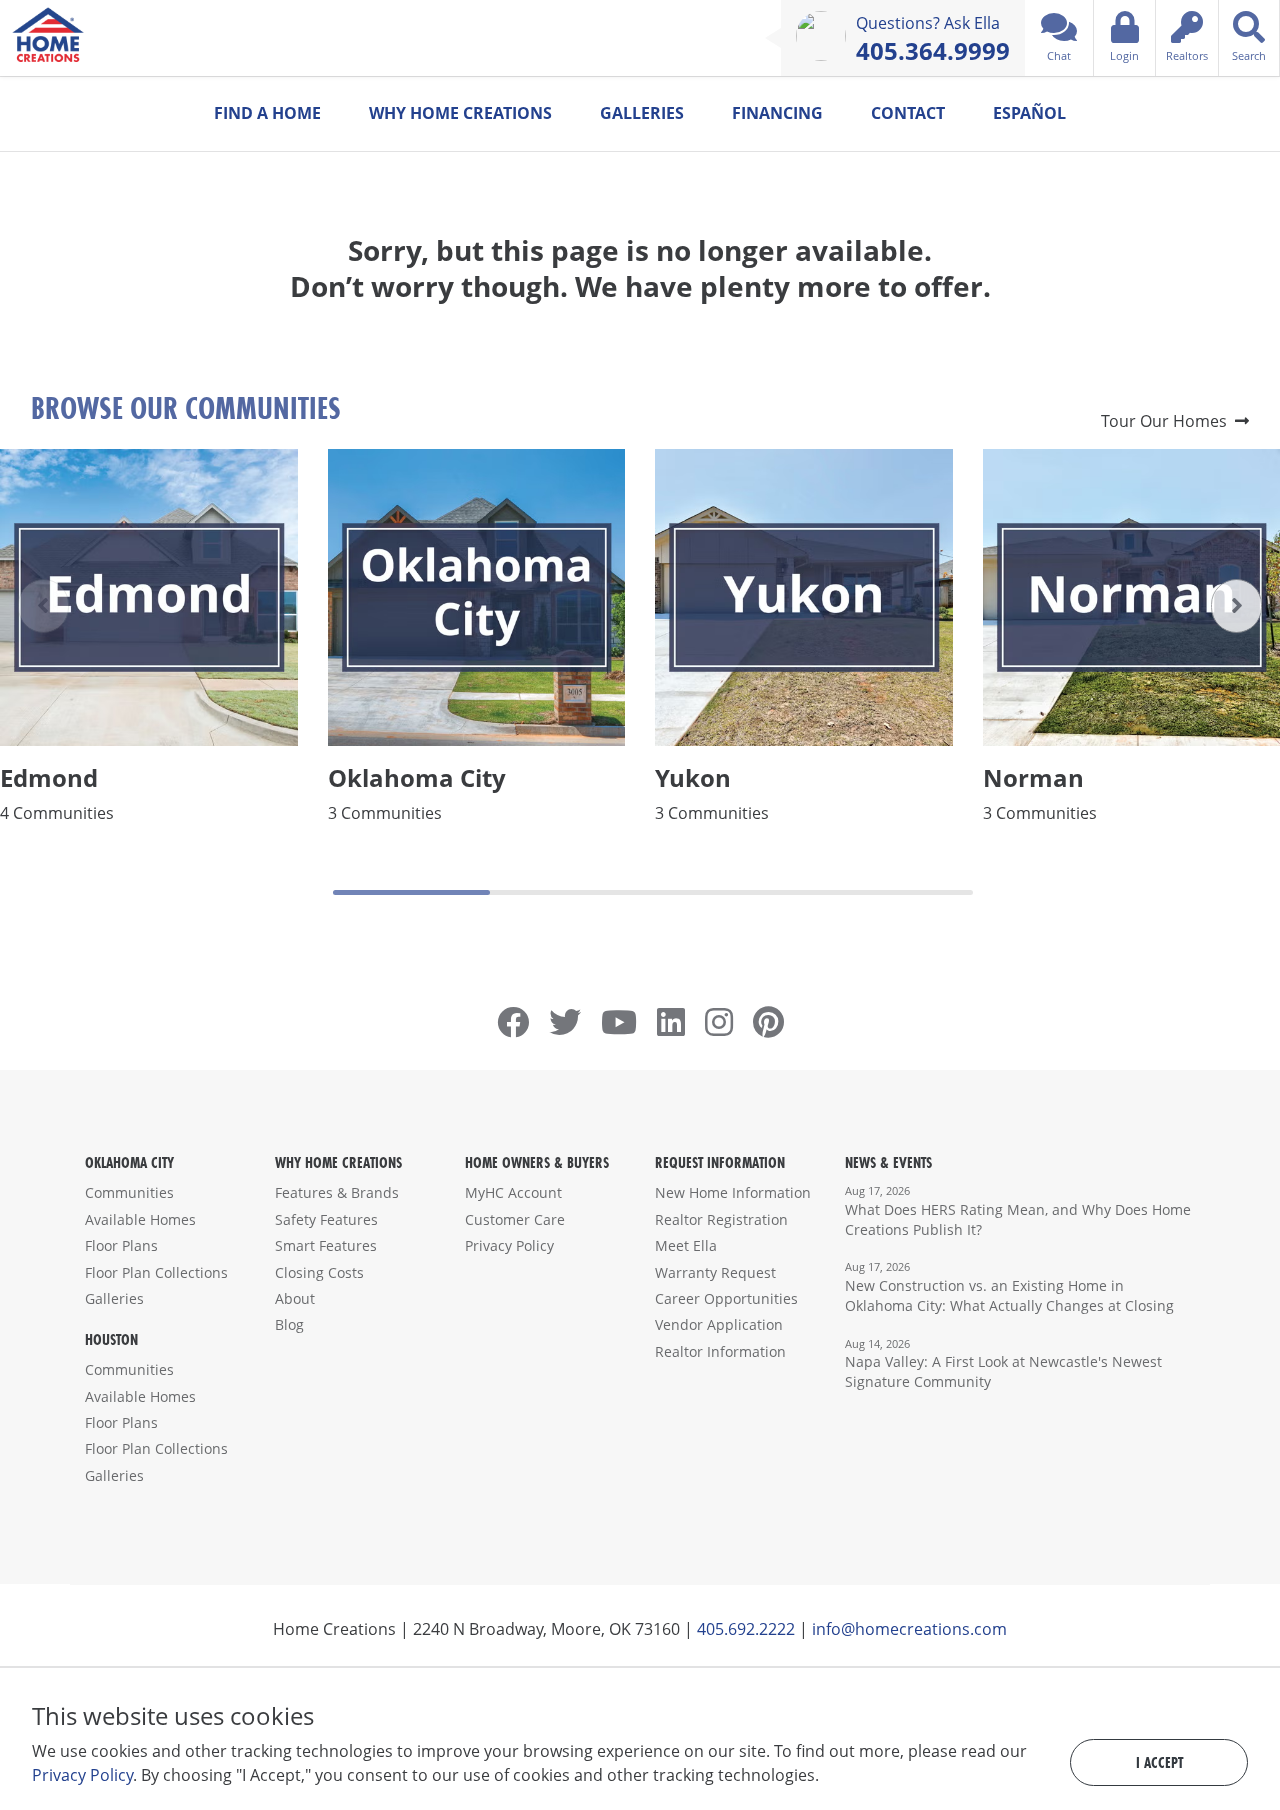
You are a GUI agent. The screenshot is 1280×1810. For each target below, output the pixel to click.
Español (1029, 113)
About (295, 1298)
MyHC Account (513, 1192)
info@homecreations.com (909, 1629)
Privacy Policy (509, 1245)
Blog (289, 1324)
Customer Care (515, 1219)
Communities (129, 1192)
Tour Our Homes (1168, 421)
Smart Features (326, 1245)
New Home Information (733, 1192)
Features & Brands (337, 1192)
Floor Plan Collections (156, 1272)
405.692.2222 (746, 1629)
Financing (777, 113)
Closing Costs (319, 1272)
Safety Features (326, 1219)
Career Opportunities (726, 1298)
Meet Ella (686, 1245)
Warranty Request (715, 1272)
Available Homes (140, 1219)
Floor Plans (121, 1245)
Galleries (642, 113)
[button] (1236, 606)
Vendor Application (719, 1324)
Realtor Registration (721, 1219)
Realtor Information (720, 1351)
